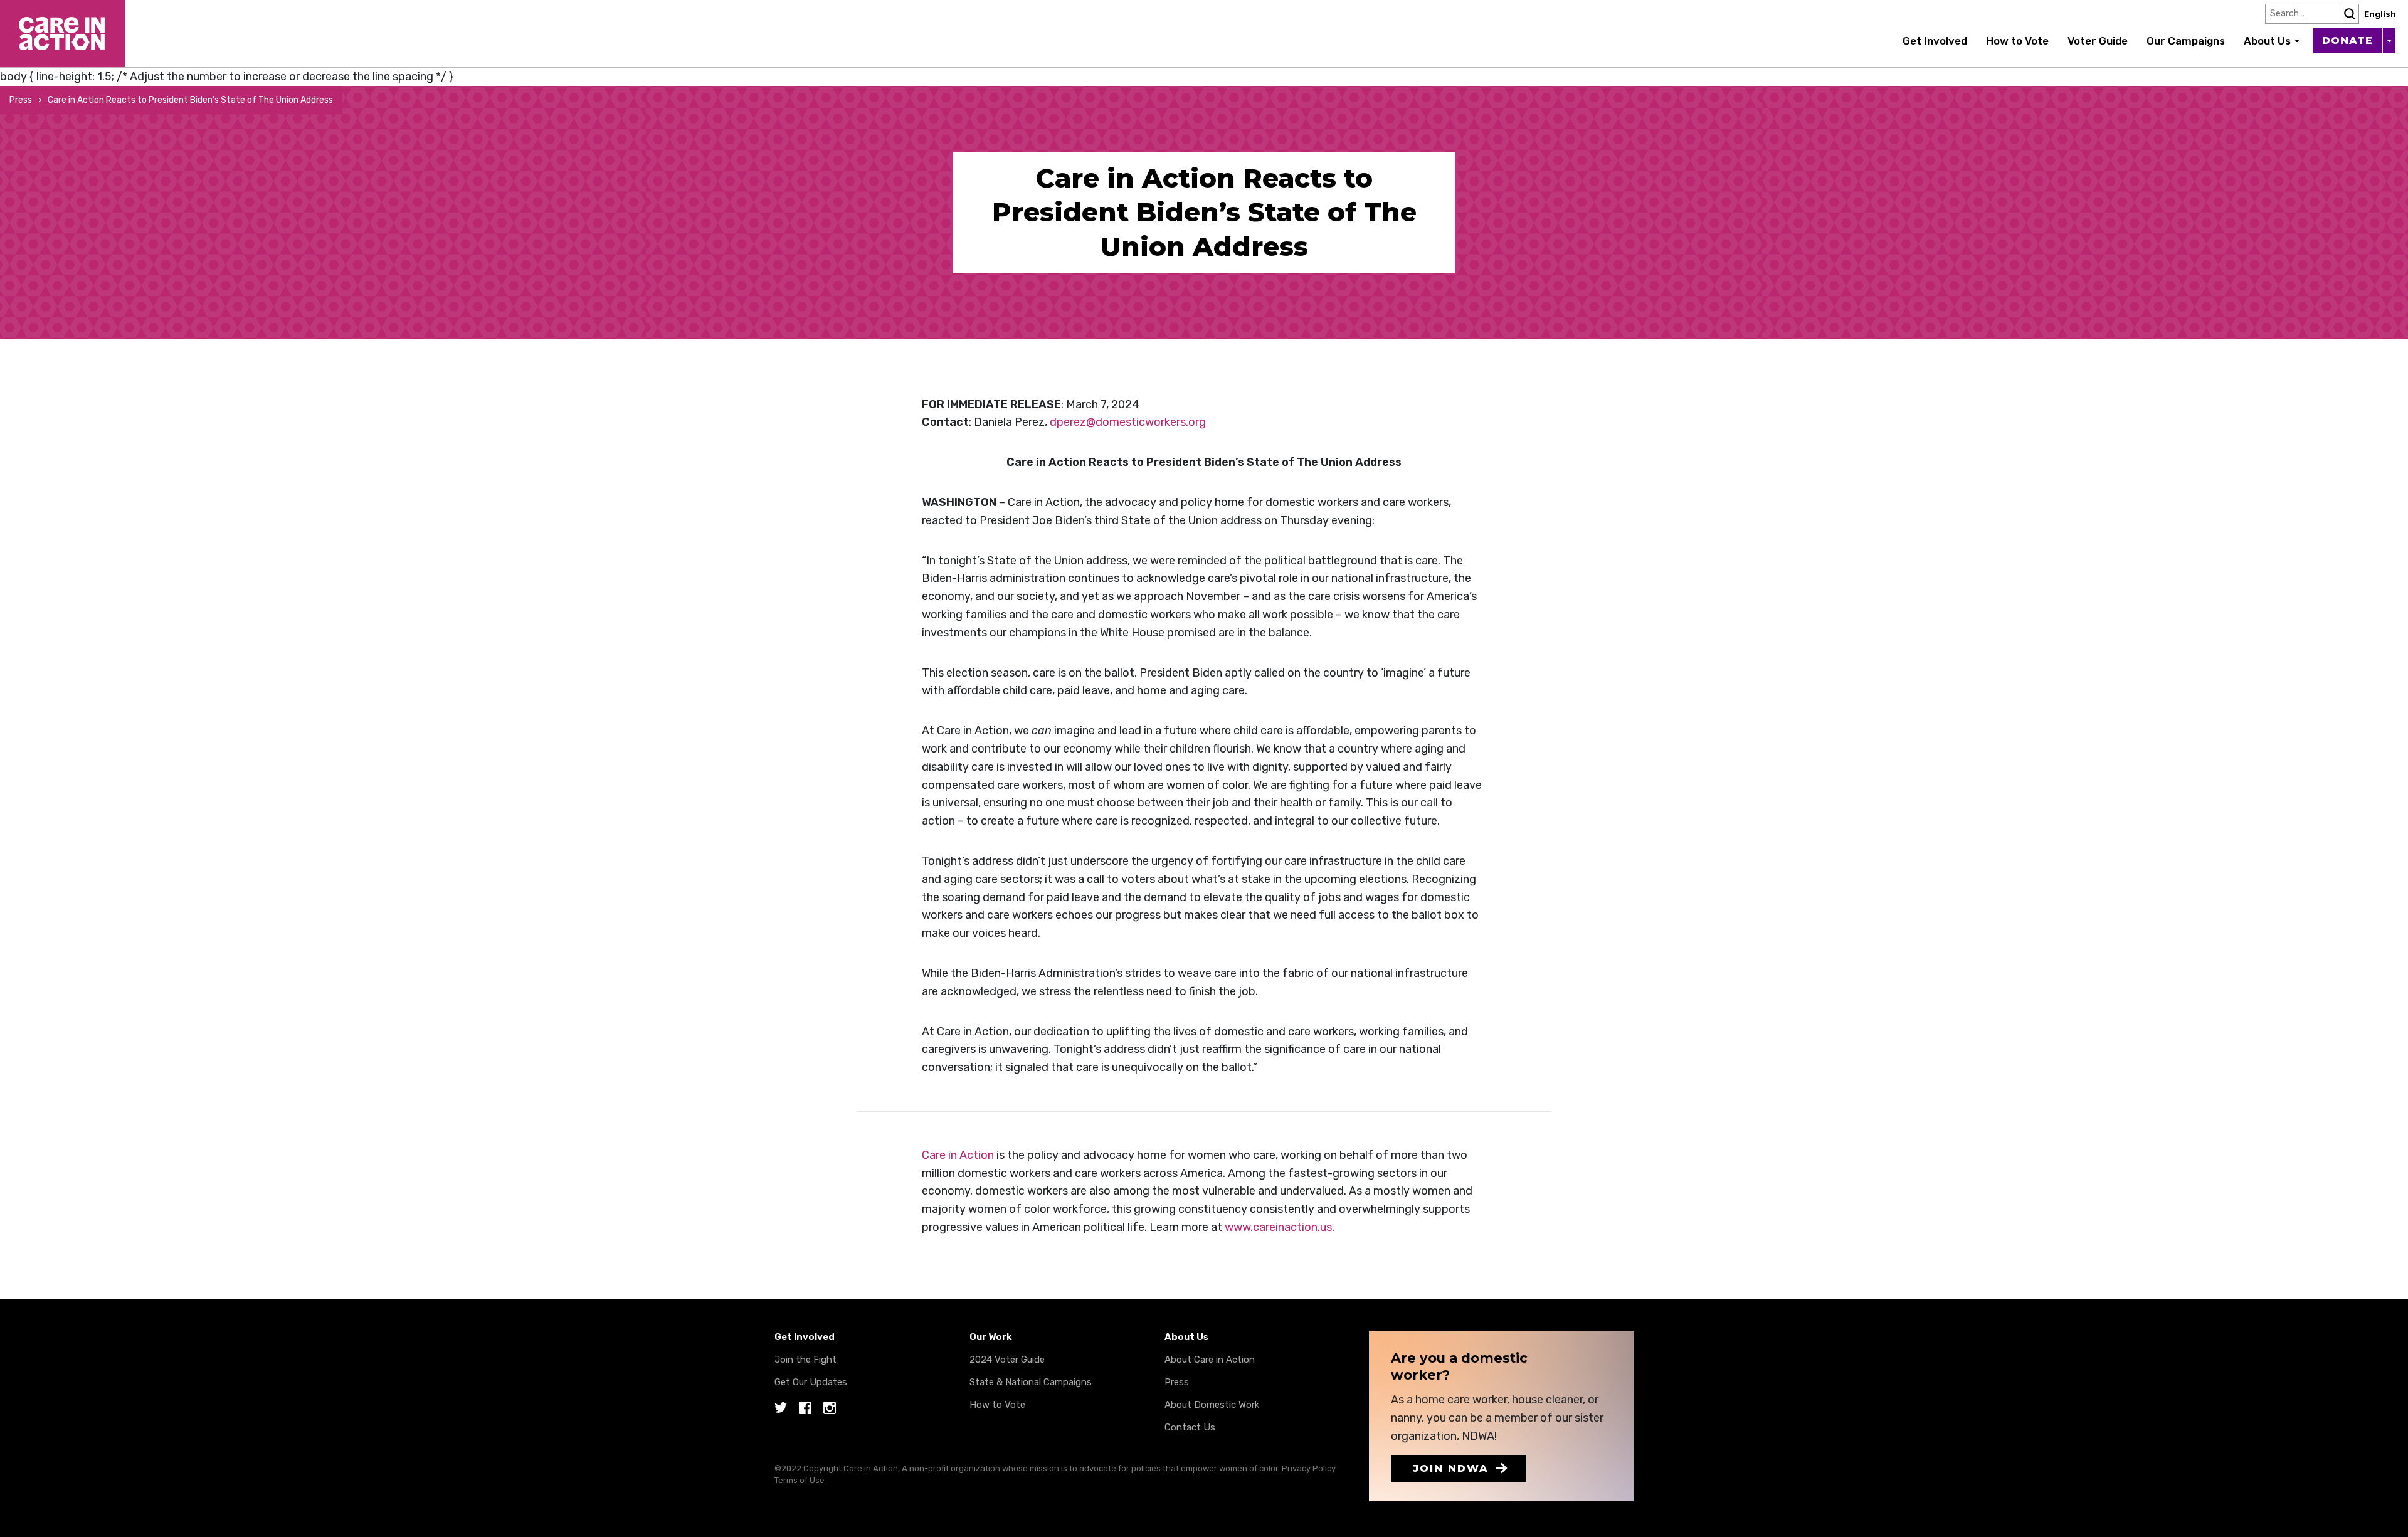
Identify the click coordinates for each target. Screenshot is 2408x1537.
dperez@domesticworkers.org (1128, 422)
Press (21, 100)
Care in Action (36, 9)
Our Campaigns (2186, 41)
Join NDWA (1451, 1468)
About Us (2267, 41)
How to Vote (2017, 41)
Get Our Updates (811, 1382)
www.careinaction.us (1278, 1227)
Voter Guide (2098, 41)
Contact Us (1190, 1427)
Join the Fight (805, 1360)
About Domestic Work (1212, 1405)
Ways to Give (2389, 41)
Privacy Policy (1309, 1468)
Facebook (805, 1409)
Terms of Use (800, 1480)
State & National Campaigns (1031, 1382)
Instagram (830, 1409)
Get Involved (1935, 41)
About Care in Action (1210, 1360)
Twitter (781, 1409)
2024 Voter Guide (1007, 1360)
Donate (2347, 40)
